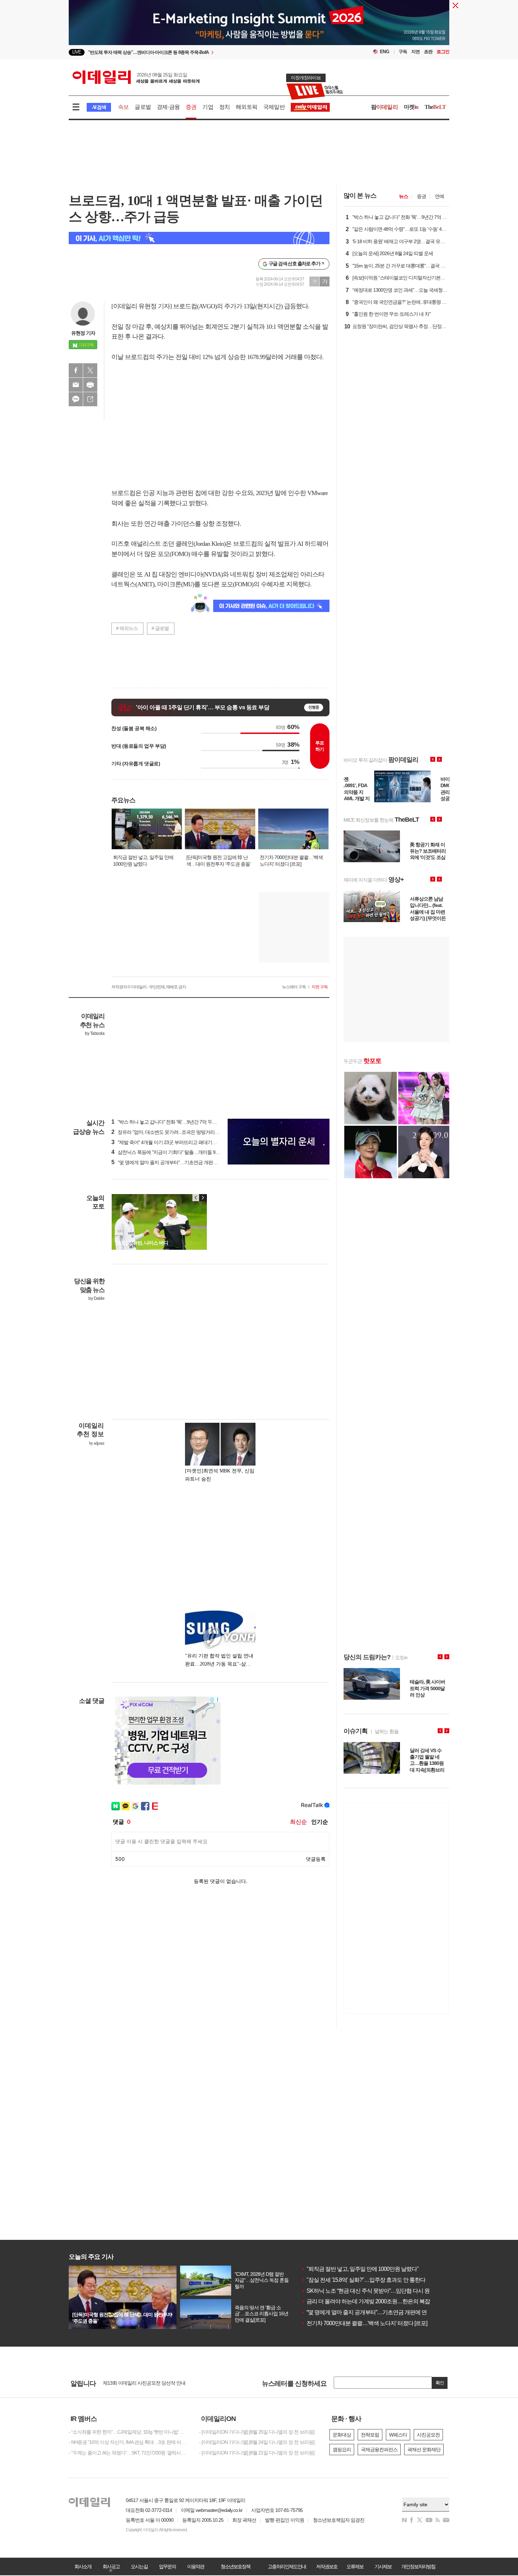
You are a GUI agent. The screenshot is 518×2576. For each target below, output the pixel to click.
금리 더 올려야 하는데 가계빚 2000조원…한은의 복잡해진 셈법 (377, 2301)
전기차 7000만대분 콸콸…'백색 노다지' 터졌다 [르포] (364, 2323)
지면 (415, 52)
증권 (191, 107)
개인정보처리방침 (418, 2566)
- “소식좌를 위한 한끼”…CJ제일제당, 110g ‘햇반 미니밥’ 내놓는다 (129, 2432)
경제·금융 (168, 107)
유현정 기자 (83, 333)
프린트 (90, 385)
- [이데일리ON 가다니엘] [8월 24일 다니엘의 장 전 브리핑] (257, 2442)
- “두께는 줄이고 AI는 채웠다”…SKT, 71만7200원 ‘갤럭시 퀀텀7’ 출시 (129, 2453)
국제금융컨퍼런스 (379, 2450)
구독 (403, 52)
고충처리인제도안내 (287, 2566)
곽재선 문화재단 (424, 2450)
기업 (208, 107)
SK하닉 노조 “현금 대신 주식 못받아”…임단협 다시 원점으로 (373, 2291)
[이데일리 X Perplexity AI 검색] (199, 238)
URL (90, 399)
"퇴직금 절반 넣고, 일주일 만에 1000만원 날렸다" (360, 2269)
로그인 (443, 52)
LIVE (77, 52)
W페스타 (398, 2435)
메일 (76, 385)
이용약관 (196, 2566)
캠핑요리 (342, 2450)
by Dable (96, 1298)
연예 (439, 196)
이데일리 (136, 77)
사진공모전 (428, 2435)
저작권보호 (327, 2566)
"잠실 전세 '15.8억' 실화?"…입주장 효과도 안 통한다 (363, 2280)
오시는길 (139, 2566)
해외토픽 (246, 107)
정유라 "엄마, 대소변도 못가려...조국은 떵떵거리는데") (169, 1132)
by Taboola (95, 1033)
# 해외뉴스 (127, 628)
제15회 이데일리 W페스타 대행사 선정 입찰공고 (151, 2383)
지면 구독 (320, 987)
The (435, 107)
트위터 (90, 370)
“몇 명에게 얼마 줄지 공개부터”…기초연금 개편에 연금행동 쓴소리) (182, 1162)
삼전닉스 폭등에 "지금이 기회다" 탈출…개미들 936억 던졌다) (176, 1152)
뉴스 (403, 196)
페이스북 (76, 370)
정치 (224, 107)
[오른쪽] (203, 1198)
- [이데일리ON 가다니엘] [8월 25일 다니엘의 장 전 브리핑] (257, 2432)
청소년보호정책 (235, 2566)
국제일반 (274, 107)
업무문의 (167, 2566)
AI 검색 (99, 107)
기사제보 (383, 2566)
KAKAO (76, 399)
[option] (202, 48)
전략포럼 (370, 2435)
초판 (428, 52)
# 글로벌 (160, 628)
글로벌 (143, 107)
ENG (385, 52)
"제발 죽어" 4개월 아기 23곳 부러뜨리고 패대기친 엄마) (170, 1142)
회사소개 (83, 2566)
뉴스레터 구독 (294, 987)
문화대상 (342, 2435)
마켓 (411, 107)
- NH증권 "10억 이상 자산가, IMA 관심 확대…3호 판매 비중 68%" (129, 2442)
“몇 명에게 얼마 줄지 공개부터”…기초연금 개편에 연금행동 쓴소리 (380, 2312)
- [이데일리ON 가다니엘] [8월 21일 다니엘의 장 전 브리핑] (257, 2453)
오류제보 (355, 2566)
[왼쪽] (196, 1198)
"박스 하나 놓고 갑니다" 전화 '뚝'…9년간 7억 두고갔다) (169, 1122)
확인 (440, 2383)
